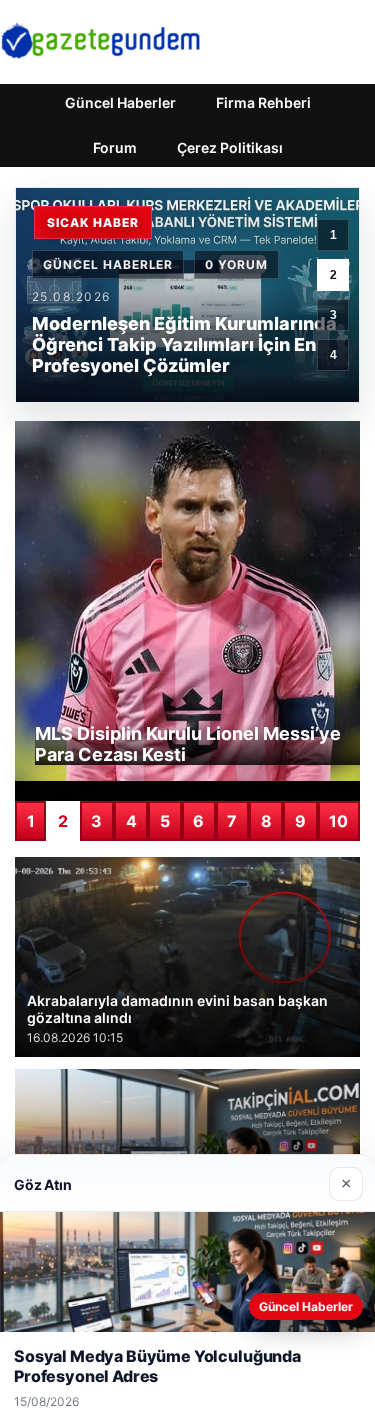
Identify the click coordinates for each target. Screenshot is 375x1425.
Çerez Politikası (230, 147)
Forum (115, 147)
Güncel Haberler (120, 102)
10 (338, 821)
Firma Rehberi (263, 102)
